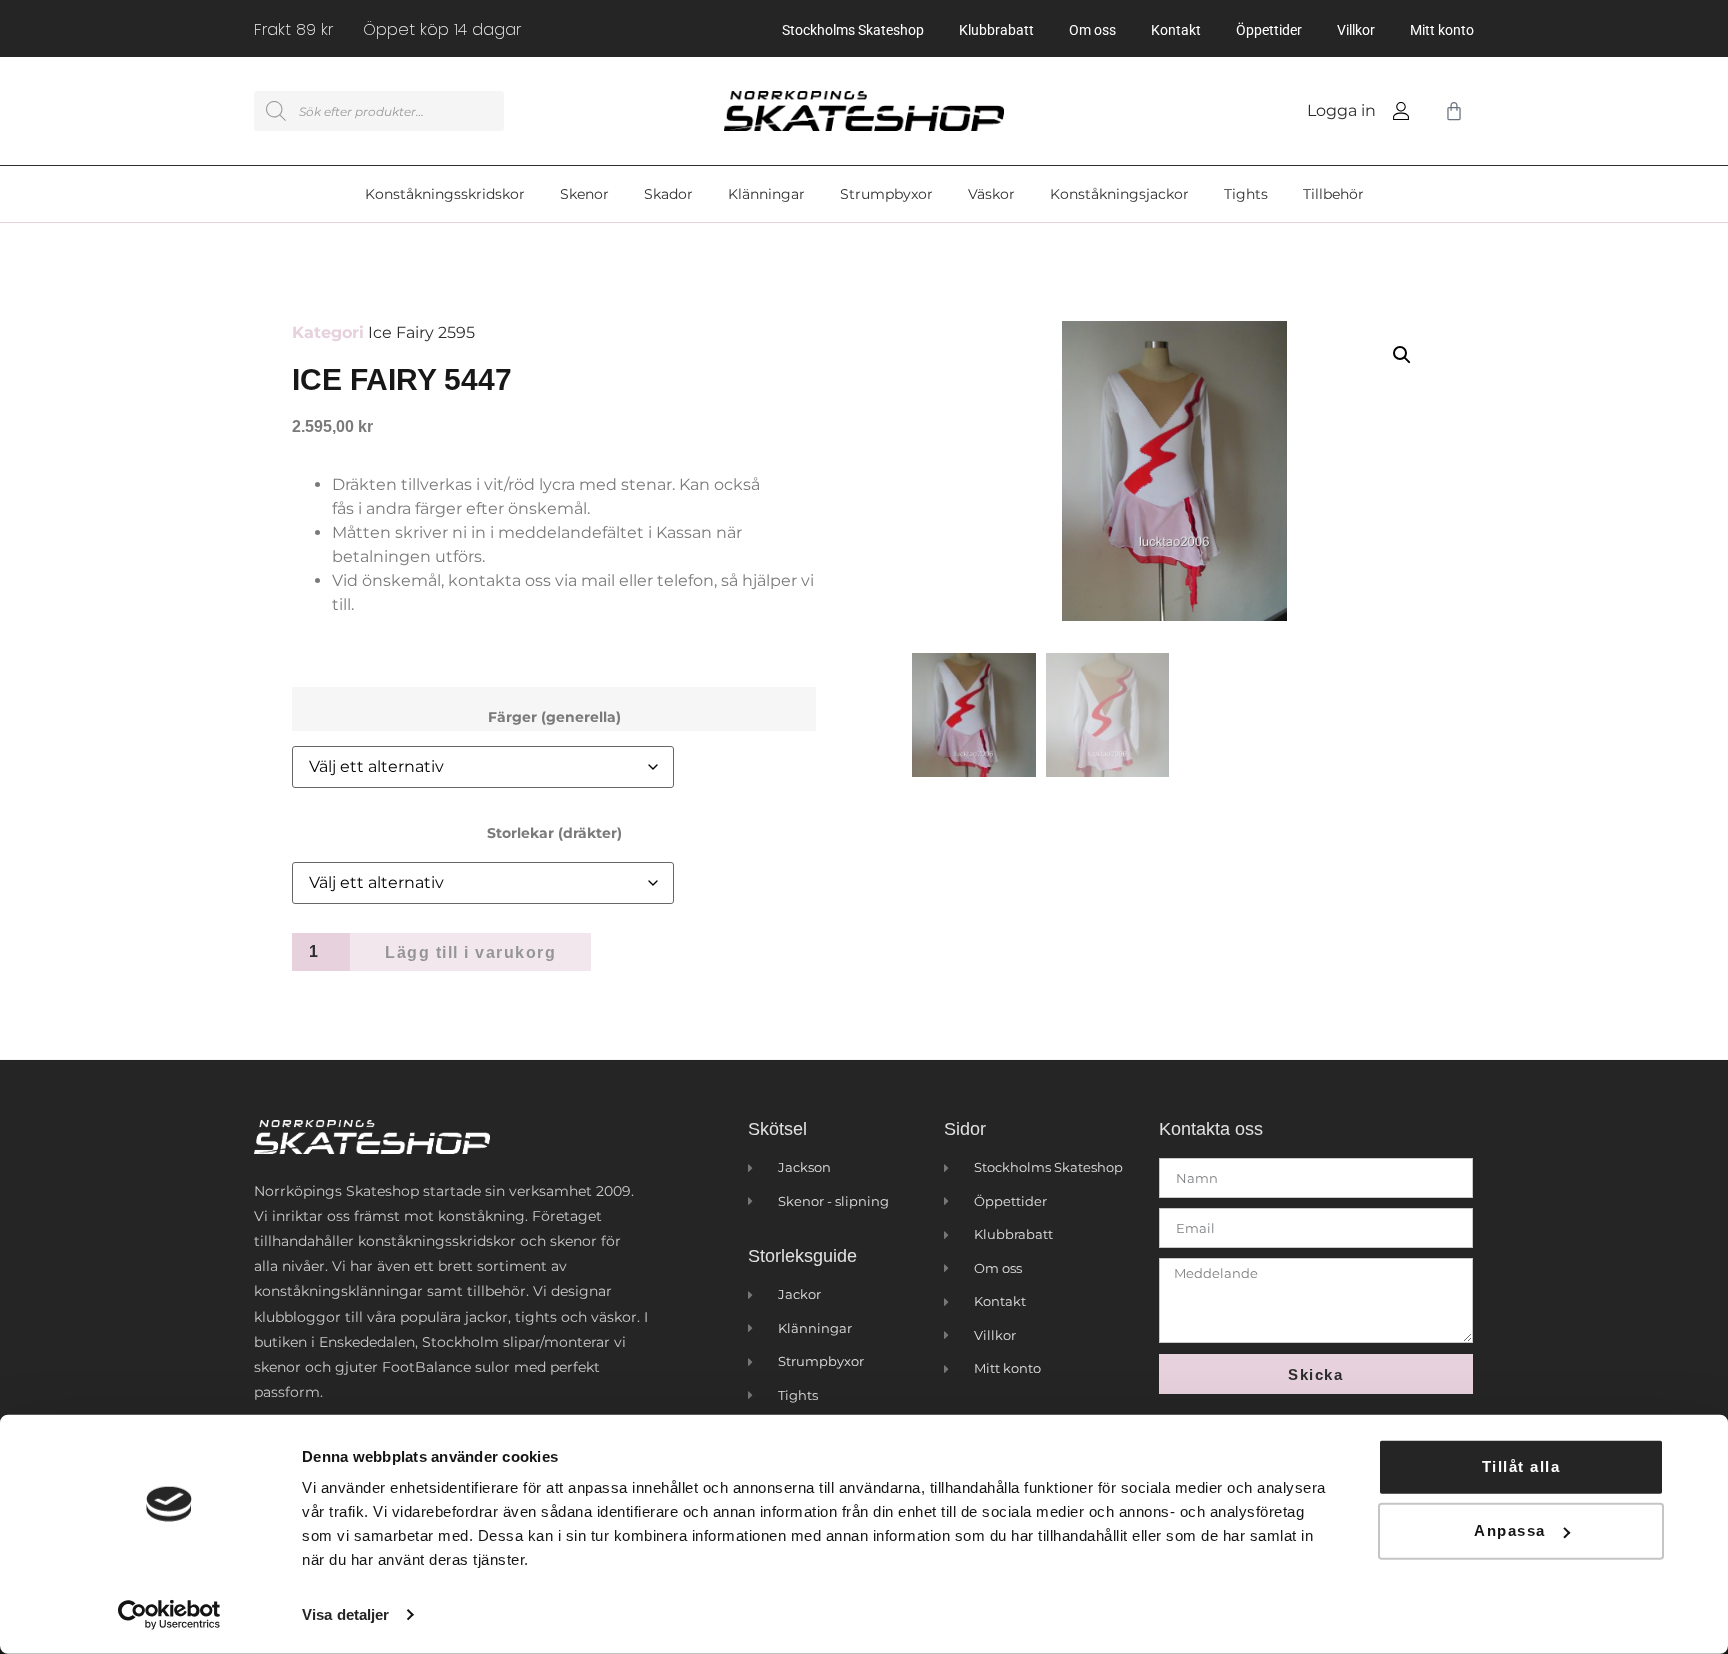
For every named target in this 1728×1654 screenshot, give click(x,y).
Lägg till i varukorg (470, 952)
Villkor (1356, 30)
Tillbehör (1333, 194)
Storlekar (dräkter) (554, 833)
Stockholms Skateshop (853, 30)
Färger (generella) (554, 717)
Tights (1246, 194)
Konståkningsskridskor (445, 194)
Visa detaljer (345, 1614)
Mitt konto (1442, 30)
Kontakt (1176, 30)
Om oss (1092, 30)
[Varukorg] (1450, 111)
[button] (1402, 355)
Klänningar (766, 194)
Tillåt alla (1521, 1466)
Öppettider (1269, 30)
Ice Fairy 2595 (421, 332)
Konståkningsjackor (1119, 194)
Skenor (584, 194)
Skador (668, 194)
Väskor (991, 194)
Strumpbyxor (886, 194)
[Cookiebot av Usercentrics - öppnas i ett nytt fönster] (169, 1615)
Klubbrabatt (996, 30)
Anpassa (1510, 1530)
